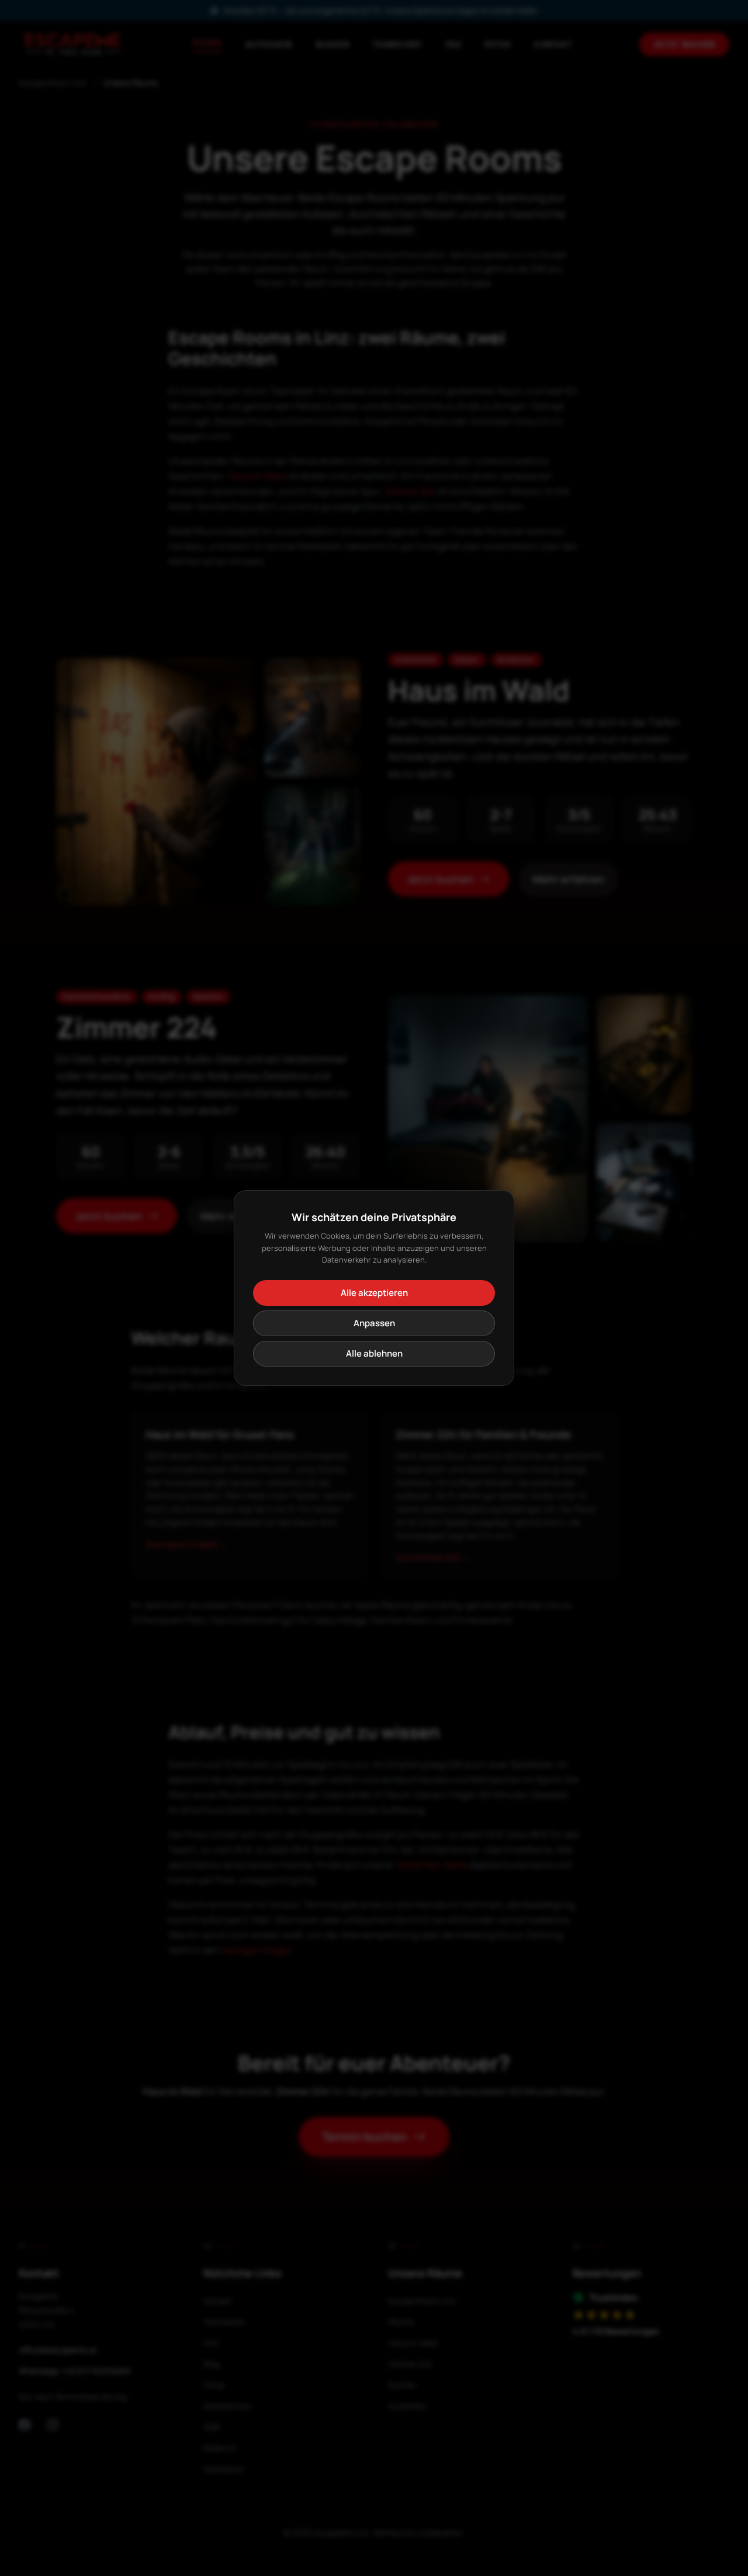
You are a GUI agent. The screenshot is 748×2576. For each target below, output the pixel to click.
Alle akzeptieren (374, 1293)
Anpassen (374, 1323)
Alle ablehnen (374, 1353)
